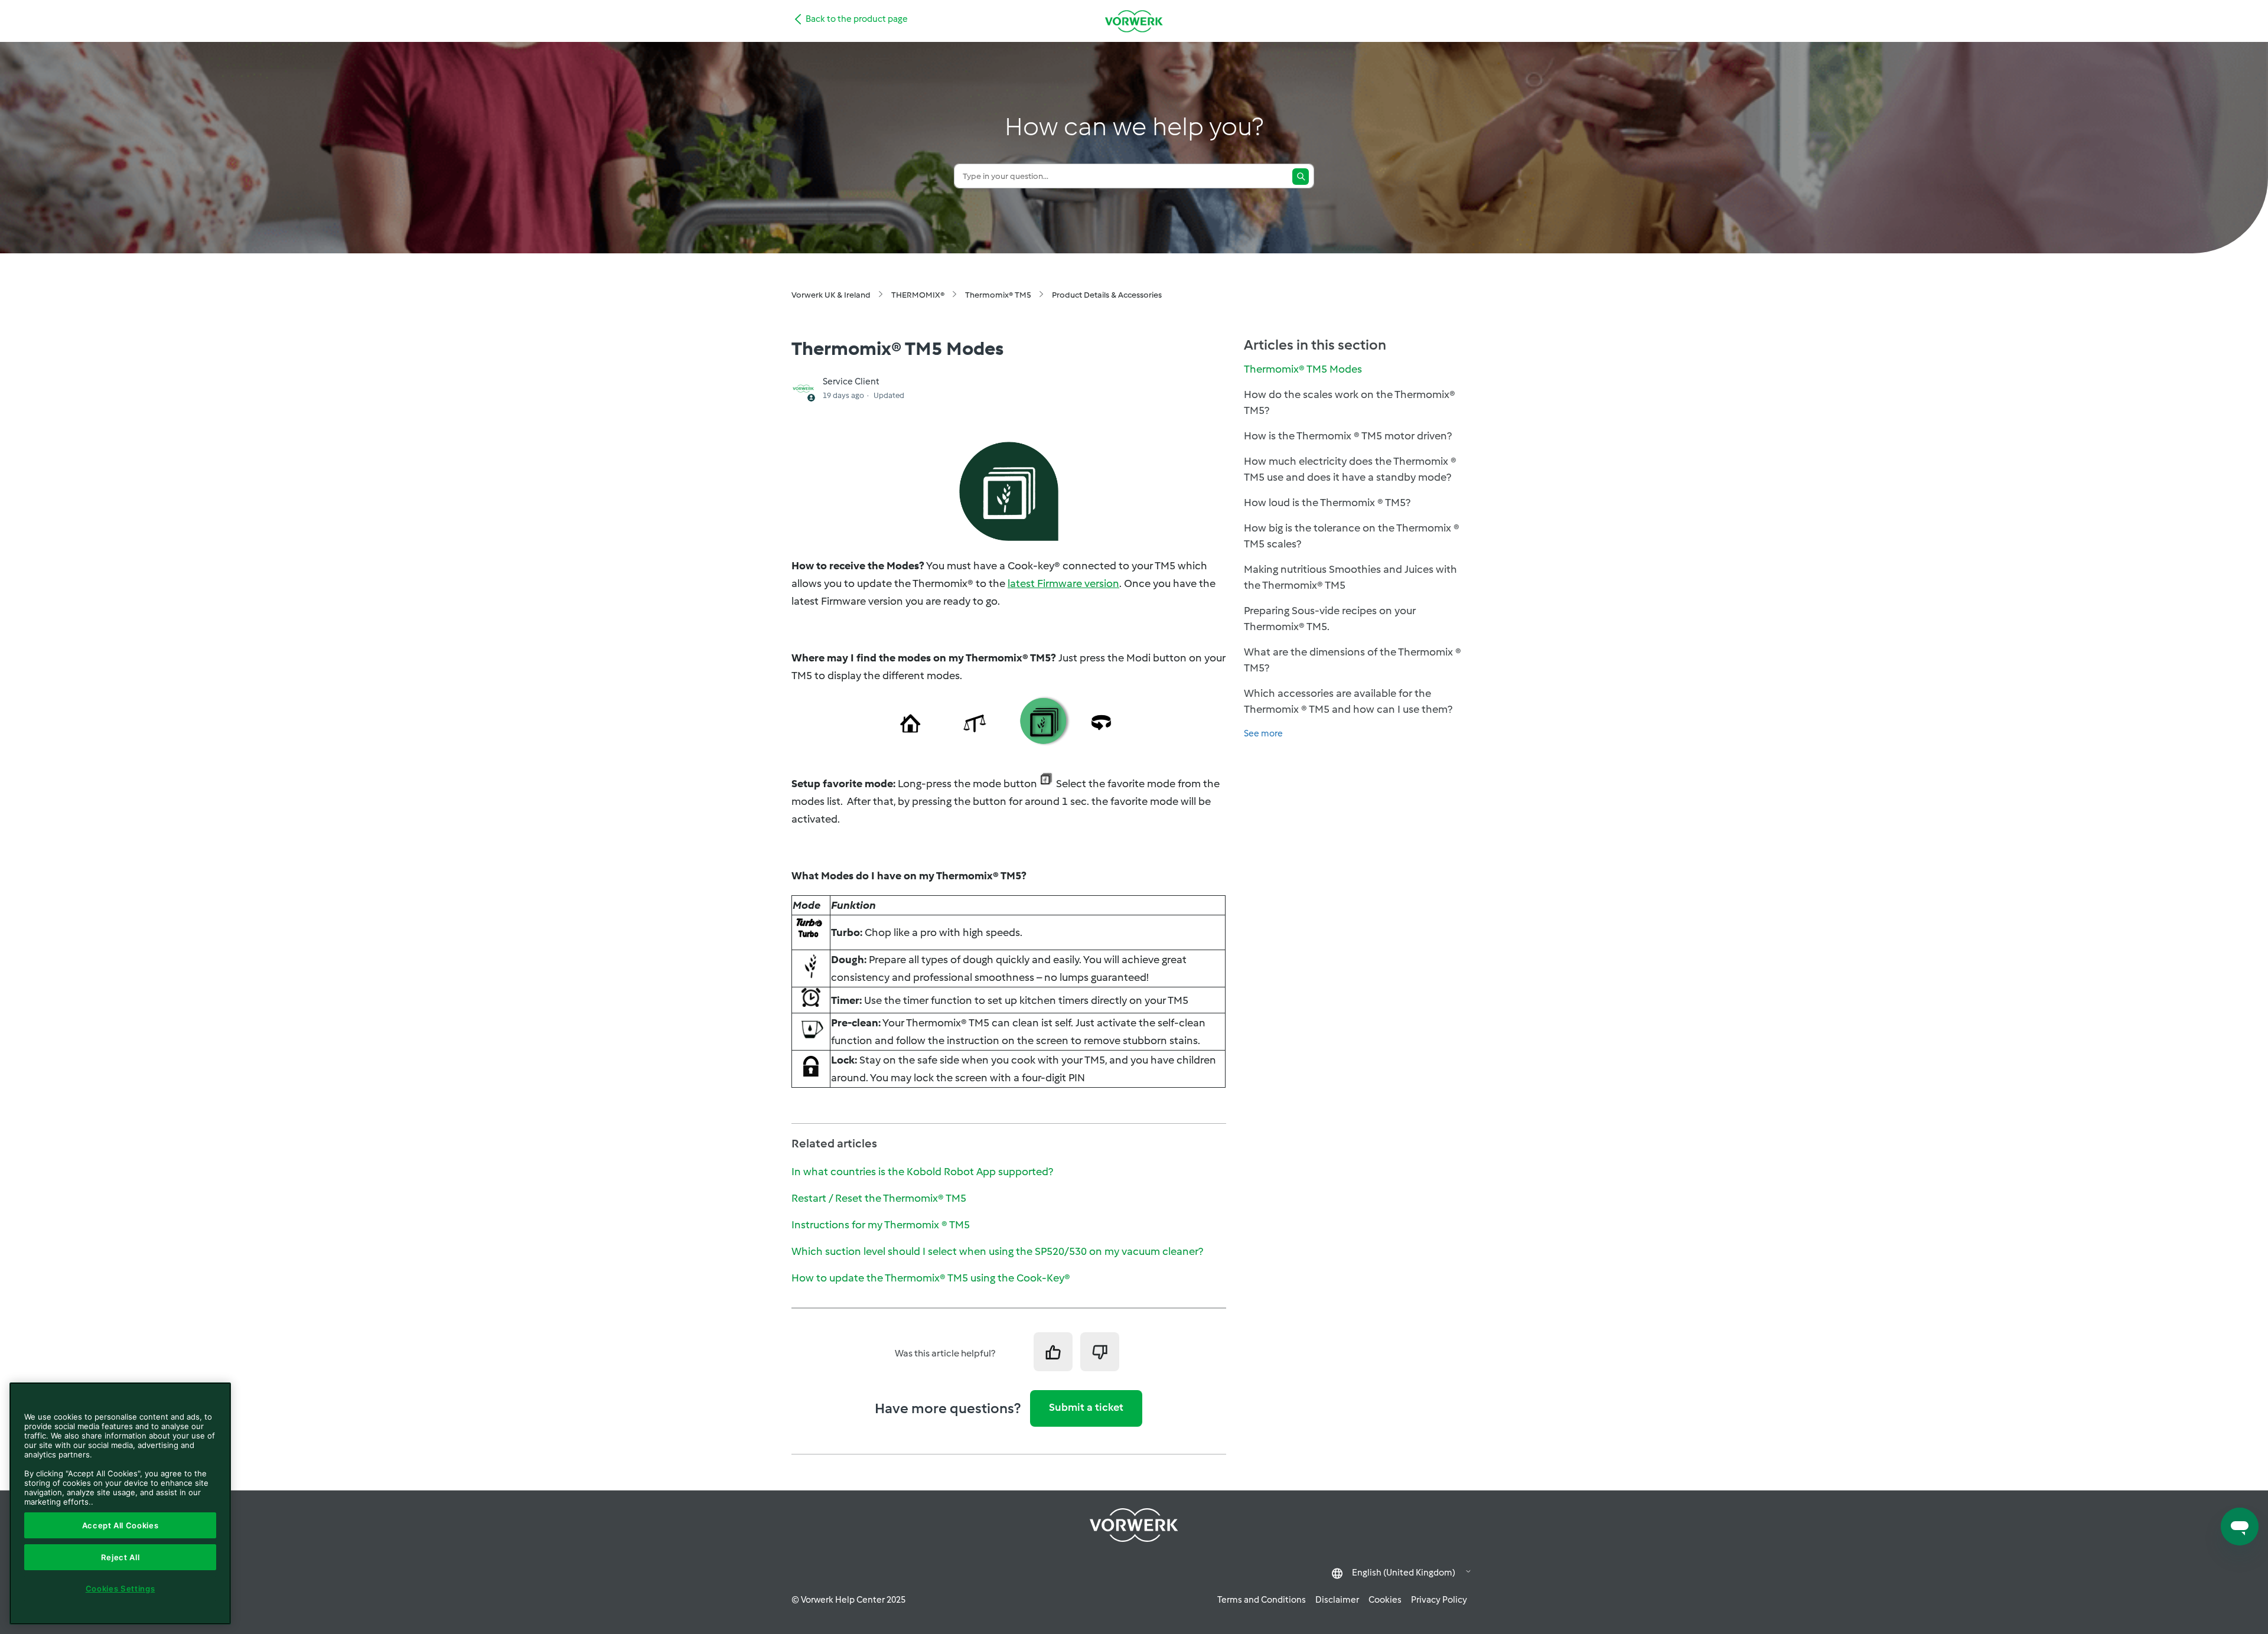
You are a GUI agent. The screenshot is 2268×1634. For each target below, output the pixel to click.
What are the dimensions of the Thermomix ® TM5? (1353, 660)
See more (1263, 733)
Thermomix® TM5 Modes (1303, 369)
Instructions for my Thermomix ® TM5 (881, 1225)
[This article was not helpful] (1100, 1352)
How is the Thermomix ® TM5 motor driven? (1348, 436)
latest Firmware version (1063, 583)
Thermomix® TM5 (998, 295)
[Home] (1134, 21)
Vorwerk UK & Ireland (831, 295)
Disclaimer (1337, 1600)
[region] (120, 1503)
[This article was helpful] (1053, 1352)
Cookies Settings (120, 1589)
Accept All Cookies (120, 1525)
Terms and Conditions (1262, 1600)
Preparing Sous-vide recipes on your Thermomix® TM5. (1330, 619)
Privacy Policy (1439, 1600)
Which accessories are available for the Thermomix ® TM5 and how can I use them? (1348, 701)
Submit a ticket (1086, 1407)
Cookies (1385, 1600)
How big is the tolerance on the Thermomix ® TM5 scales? (1352, 536)
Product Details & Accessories (1107, 295)
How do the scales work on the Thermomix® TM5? (1350, 402)
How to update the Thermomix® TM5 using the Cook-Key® (931, 1278)
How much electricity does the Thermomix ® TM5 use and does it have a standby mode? (1350, 469)
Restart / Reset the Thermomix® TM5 (879, 1198)
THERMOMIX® (918, 295)
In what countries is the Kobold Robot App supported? (922, 1172)
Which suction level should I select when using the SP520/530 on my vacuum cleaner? (997, 1251)
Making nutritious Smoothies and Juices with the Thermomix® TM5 (1350, 577)
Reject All (120, 1557)
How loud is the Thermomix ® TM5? (1327, 503)
